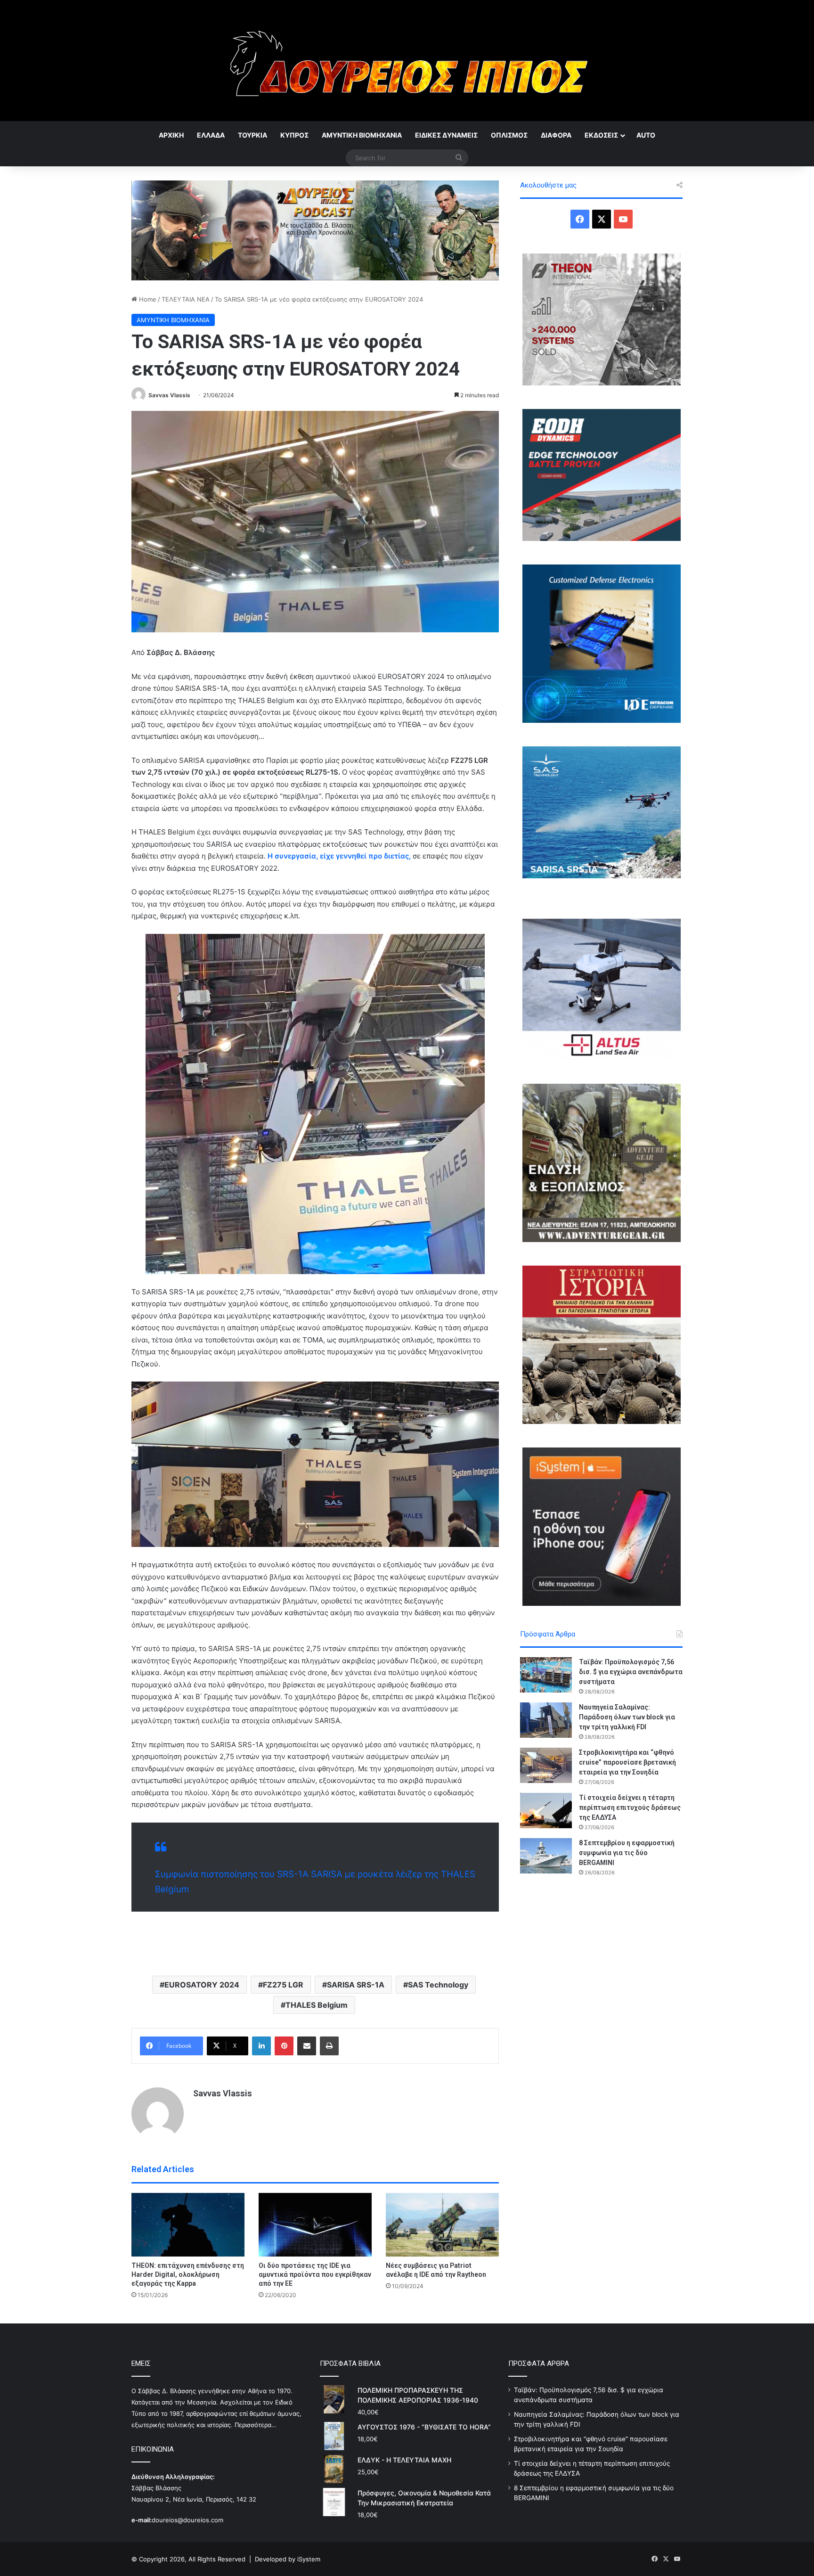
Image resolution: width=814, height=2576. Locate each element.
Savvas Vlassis (169, 395)
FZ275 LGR (283, 1985)
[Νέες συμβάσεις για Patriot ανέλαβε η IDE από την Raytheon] (442, 2225)
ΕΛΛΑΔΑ (211, 135)
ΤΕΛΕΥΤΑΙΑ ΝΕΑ (186, 299)
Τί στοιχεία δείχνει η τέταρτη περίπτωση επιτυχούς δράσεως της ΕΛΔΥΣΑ (630, 1807)
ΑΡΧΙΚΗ (171, 135)
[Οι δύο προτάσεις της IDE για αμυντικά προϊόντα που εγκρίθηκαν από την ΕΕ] (315, 2225)
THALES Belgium (317, 2005)
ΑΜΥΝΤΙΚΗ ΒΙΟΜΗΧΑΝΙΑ (362, 135)
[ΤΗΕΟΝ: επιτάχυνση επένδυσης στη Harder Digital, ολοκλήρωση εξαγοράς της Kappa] (188, 2225)
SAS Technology (438, 1985)
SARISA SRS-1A (356, 1985)
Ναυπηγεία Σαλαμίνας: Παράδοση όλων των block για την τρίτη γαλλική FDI (627, 1717)
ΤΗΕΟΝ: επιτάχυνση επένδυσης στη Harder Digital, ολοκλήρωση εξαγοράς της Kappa (188, 2274)
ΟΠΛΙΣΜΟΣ (509, 135)
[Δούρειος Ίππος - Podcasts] (315, 229)
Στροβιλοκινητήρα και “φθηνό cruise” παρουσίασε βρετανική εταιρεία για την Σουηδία (627, 1762)
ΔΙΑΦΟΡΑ (556, 135)
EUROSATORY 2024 (202, 1985)
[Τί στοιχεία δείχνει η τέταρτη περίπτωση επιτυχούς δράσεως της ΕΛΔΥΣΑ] (546, 1811)
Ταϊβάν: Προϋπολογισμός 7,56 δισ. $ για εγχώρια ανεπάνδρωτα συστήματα (631, 1672)
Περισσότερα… (256, 2425)
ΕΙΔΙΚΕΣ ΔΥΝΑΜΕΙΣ (446, 135)
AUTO (646, 135)
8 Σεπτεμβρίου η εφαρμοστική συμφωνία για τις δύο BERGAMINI (627, 1853)
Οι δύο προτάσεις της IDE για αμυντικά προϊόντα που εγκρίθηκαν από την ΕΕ (315, 2274)
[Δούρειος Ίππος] (407, 61)
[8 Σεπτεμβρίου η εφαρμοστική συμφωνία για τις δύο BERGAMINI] (546, 1856)
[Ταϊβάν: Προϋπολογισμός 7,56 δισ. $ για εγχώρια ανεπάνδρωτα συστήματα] (546, 1675)
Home (147, 299)
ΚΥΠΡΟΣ (294, 135)
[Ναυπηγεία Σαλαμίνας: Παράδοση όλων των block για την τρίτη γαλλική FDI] (546, 1720)
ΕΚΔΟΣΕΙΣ (601, 135)
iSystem (309, 2559)
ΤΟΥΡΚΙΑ (252, 135)
